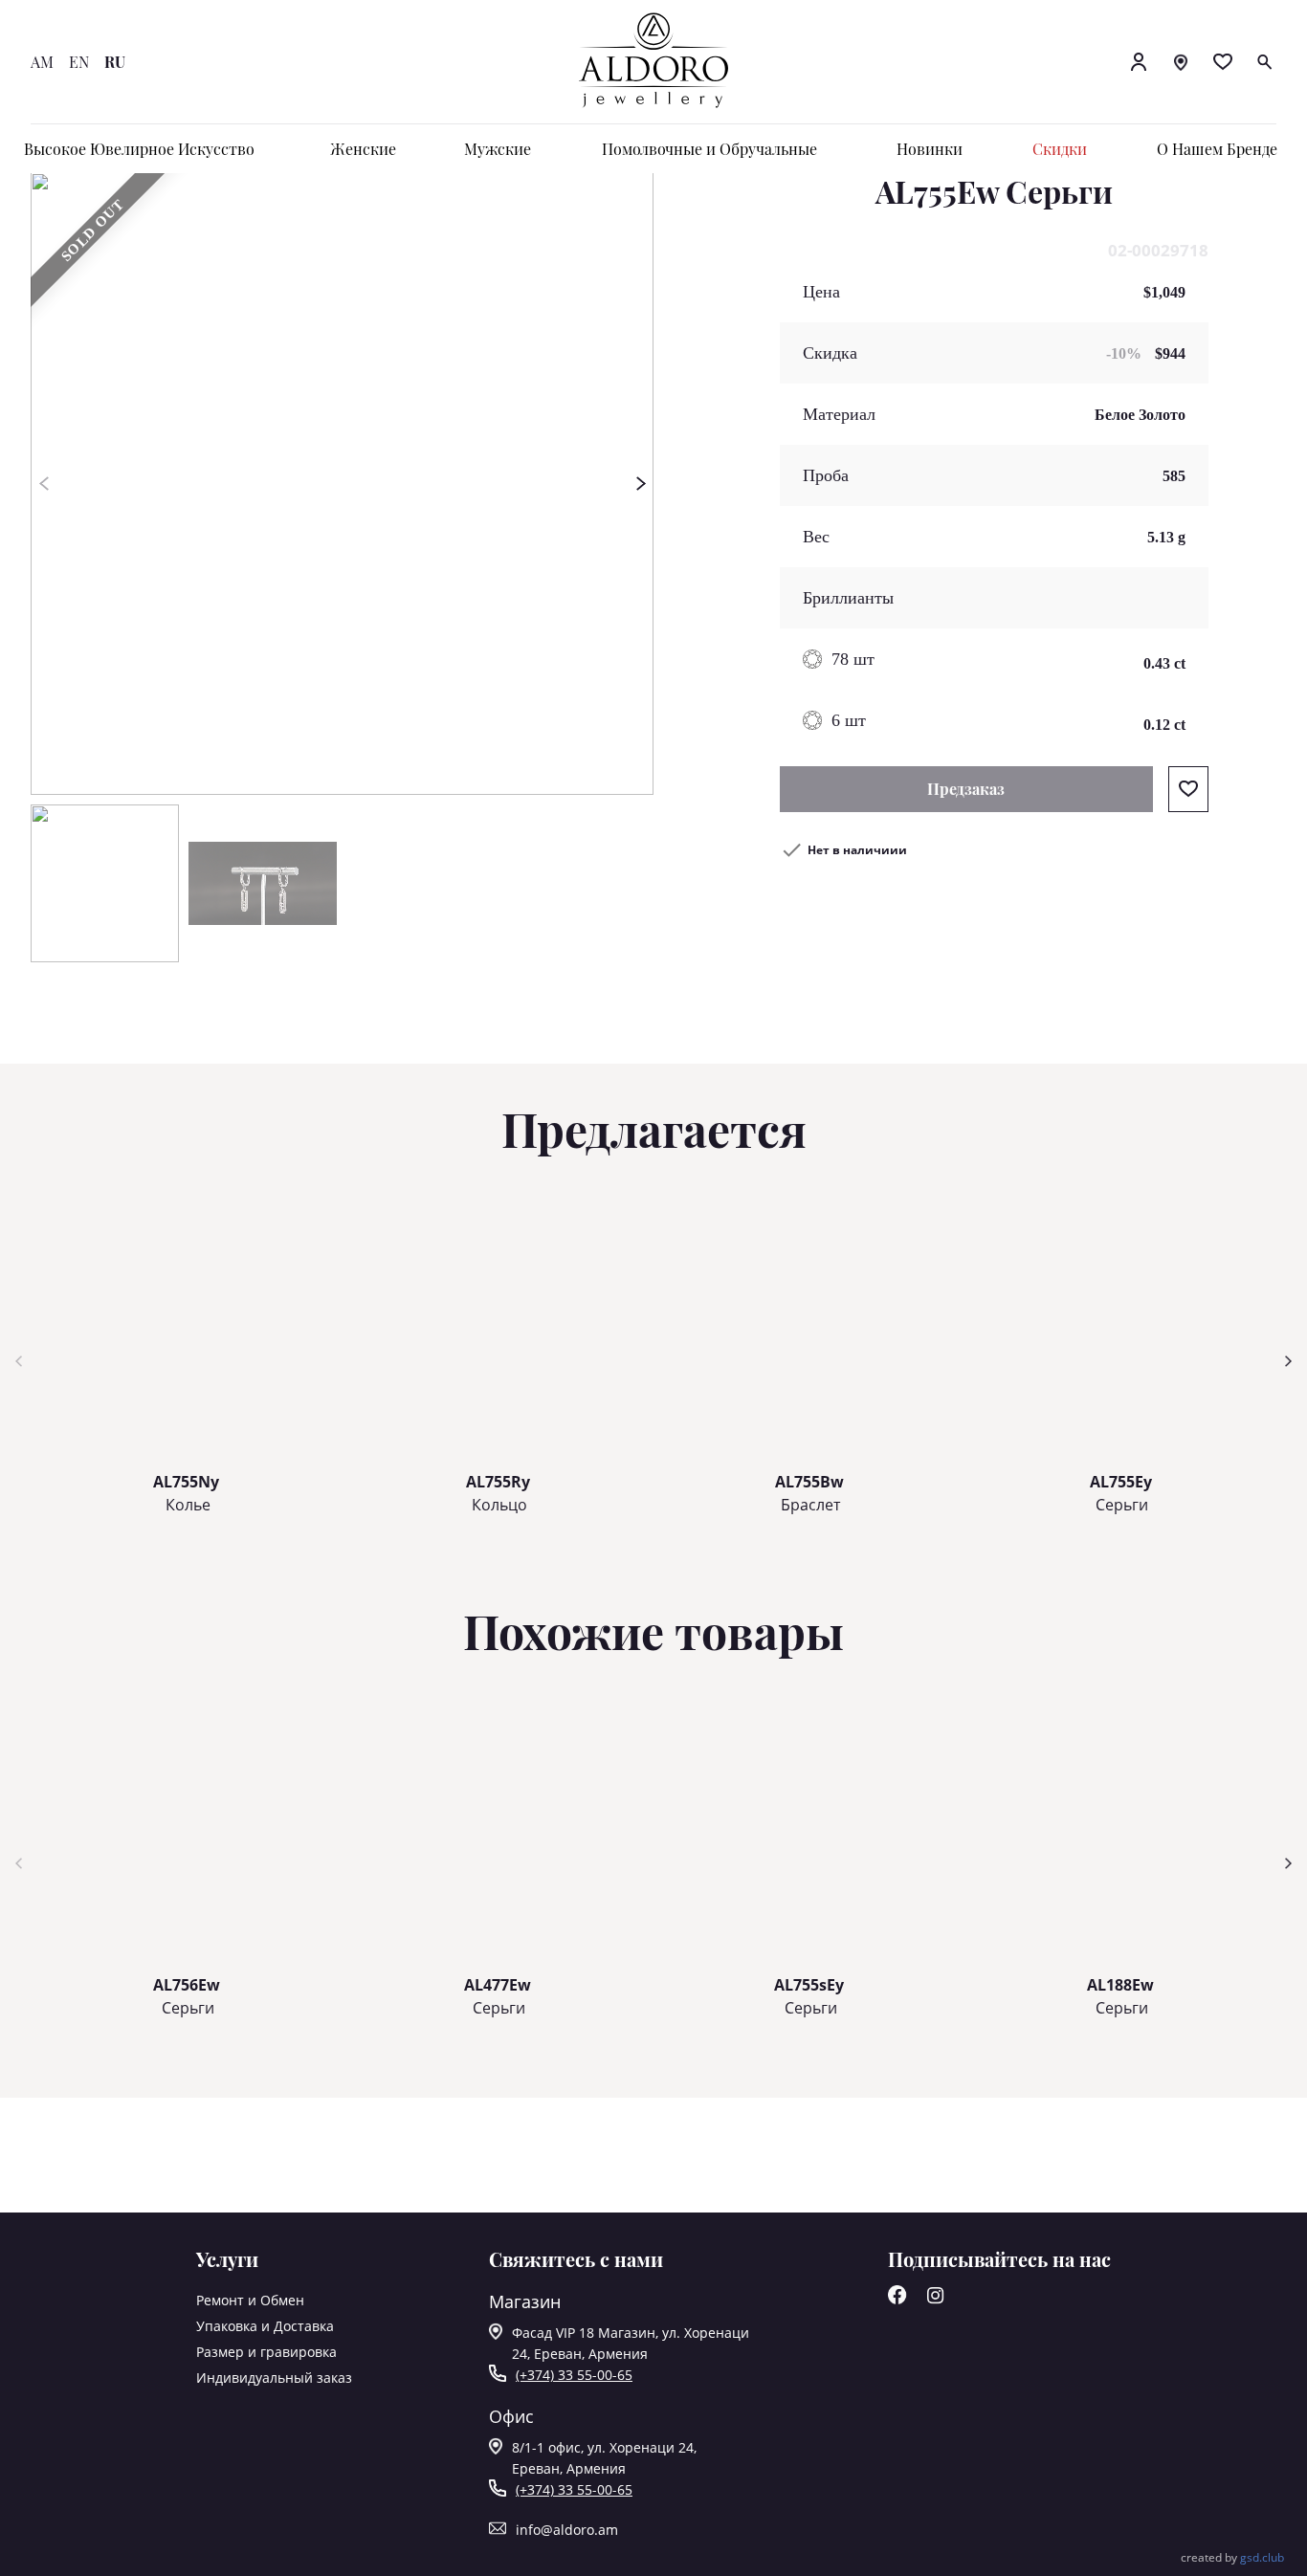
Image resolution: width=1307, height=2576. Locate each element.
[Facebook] (897, 2299)
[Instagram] (936, 2299)
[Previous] (44, 484)
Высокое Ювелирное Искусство (139, 149)
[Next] (641, 484)
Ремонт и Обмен (250, 2300)
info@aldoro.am (567, 2530)
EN (79, 62)
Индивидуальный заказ (274, 2378)
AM (42, 62)
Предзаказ (966, 789)
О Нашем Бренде (1217, 149)
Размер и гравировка (266, 2352)
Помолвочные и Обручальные (709, 149)
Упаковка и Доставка (265, 2326)
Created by (1232, 2557)
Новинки (930, 149)
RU (115, 62)
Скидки (1060, 149)
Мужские (498, 149)
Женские (363, 149)
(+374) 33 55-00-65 (574, 2375)
